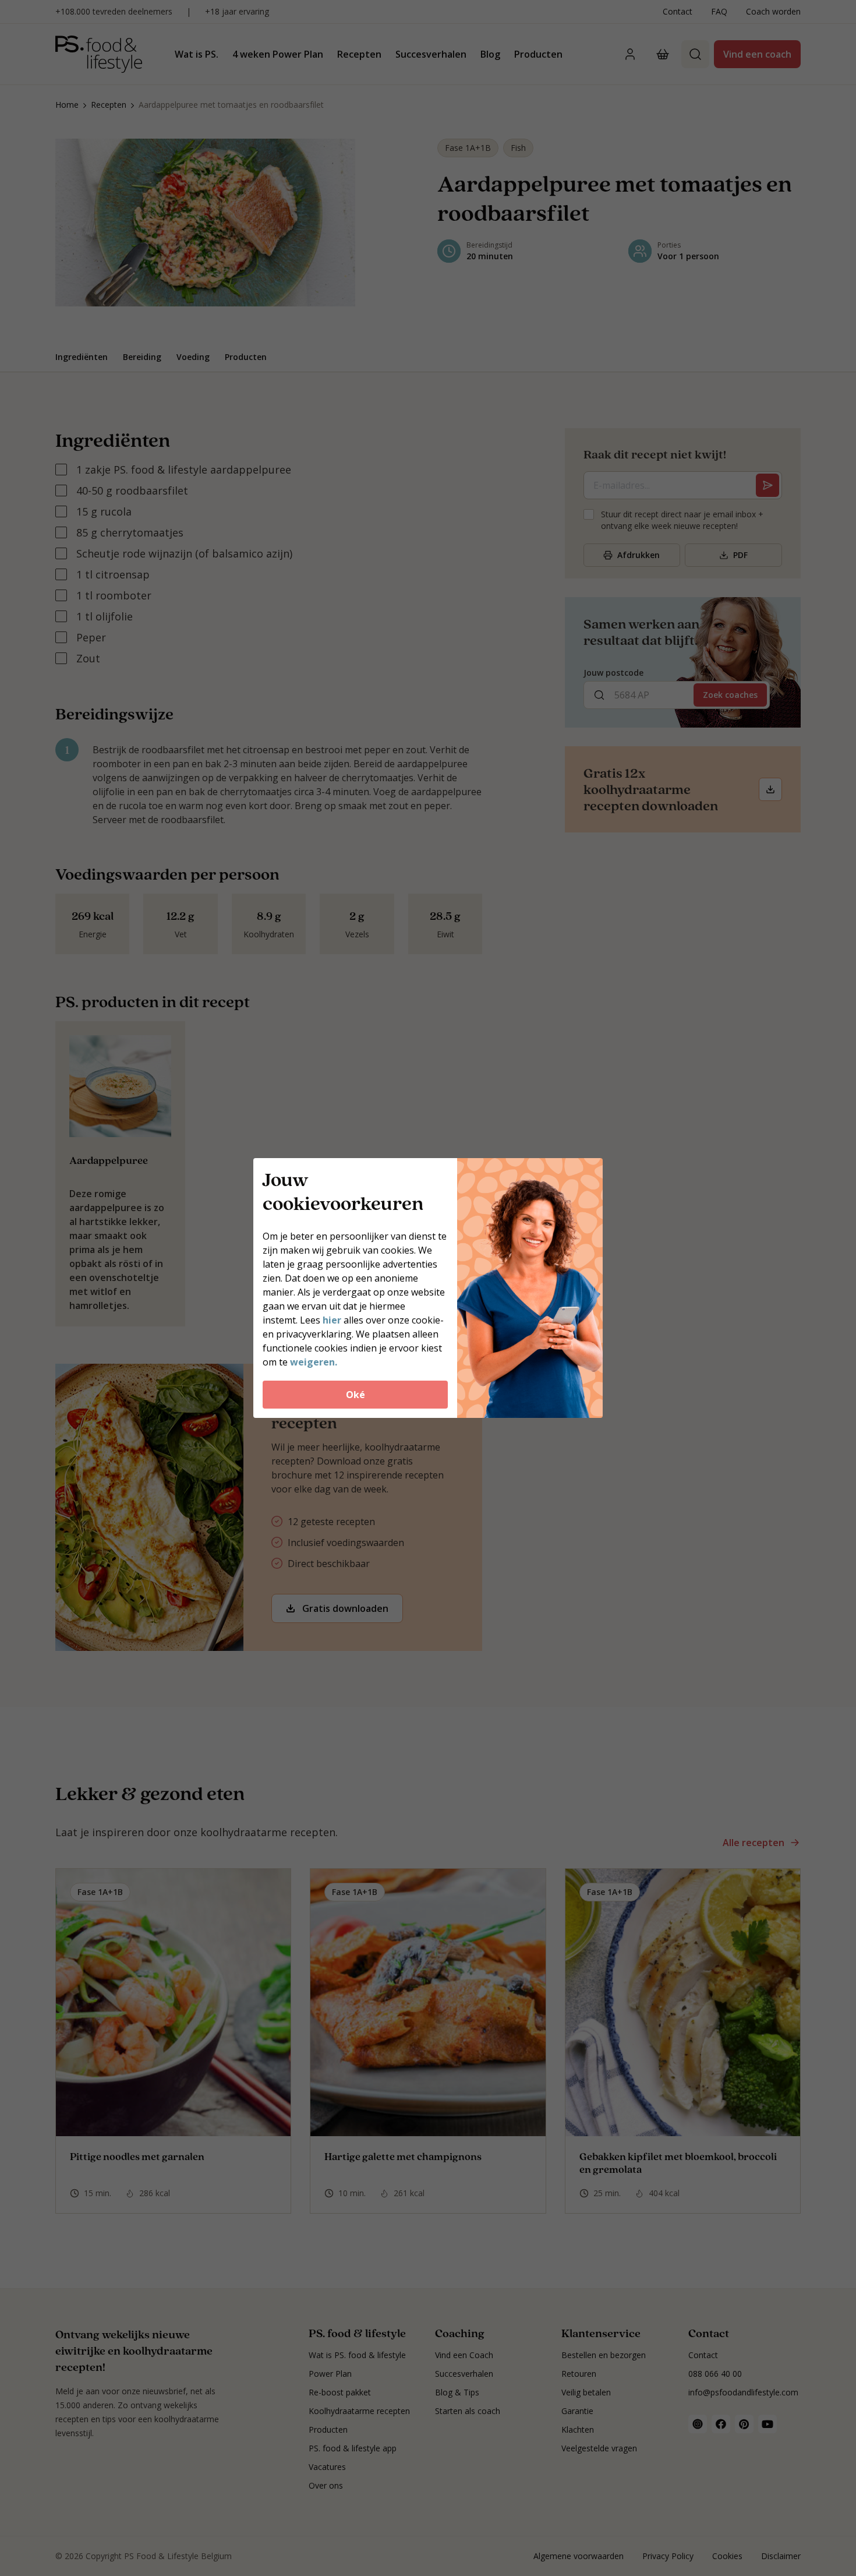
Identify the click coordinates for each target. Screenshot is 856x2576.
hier (332, 1320)
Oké (356, 1395)
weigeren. (314, 1362)
